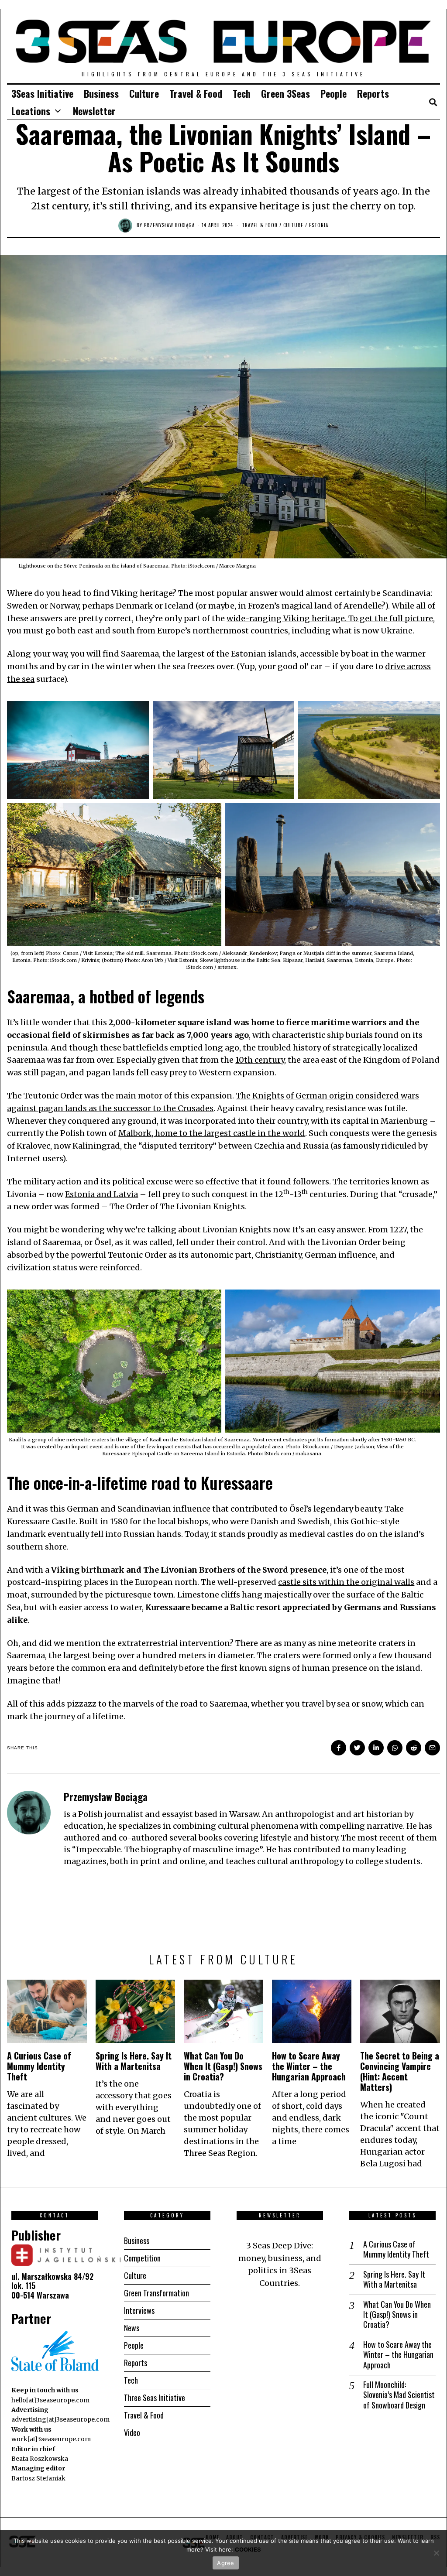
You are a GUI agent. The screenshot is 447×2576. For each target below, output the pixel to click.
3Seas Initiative (42, 93)
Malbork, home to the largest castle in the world (212, 1133)
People (334, 93)
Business (101, 93)
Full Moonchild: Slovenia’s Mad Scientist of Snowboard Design (399, 2395)
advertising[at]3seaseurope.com (60, 2419)
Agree (225, 2563)
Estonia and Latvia (101, 1194)
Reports (373, 93)
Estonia (319, 225)
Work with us (31, 2429)
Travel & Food (196, 93)
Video (132, 2432)
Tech (242, 93)
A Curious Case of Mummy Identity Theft (39, 2066)
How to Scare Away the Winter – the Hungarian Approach (309, 2066)
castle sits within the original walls (346, 1582)
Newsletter (94, 111)
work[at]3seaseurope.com (51, 2439)
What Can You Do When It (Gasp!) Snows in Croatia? (223, 2066)
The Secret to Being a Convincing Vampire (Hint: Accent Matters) (400, 2071)
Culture (144, 93)
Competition (142, 2258)
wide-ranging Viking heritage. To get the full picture (330, 618)
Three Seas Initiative (155, 2398)
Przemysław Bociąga (169, 225)
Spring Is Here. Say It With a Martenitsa (134, 2061)
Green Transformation (156, 2293)
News (132, 2328)
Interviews (139, 2310)
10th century (260, 1060)
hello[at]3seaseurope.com (50, 2400)
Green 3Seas (285, 93)
